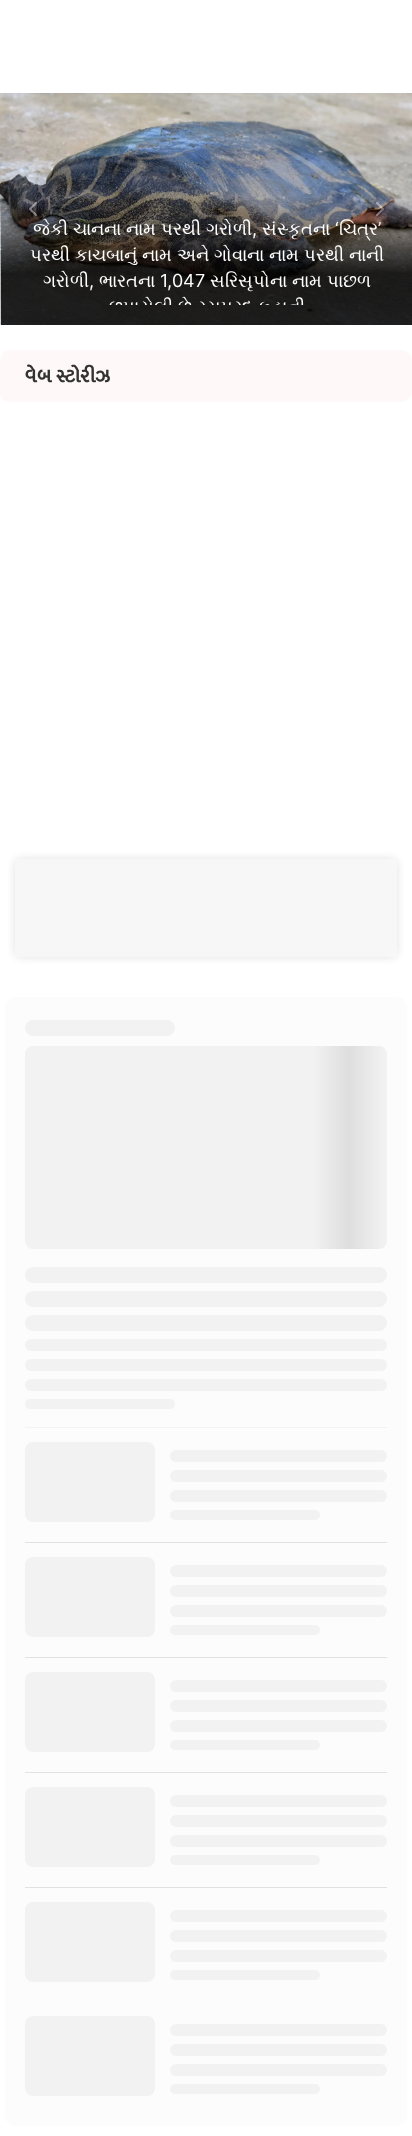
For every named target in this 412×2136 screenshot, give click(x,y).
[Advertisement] (206, 608)
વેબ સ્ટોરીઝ (67, 376)
